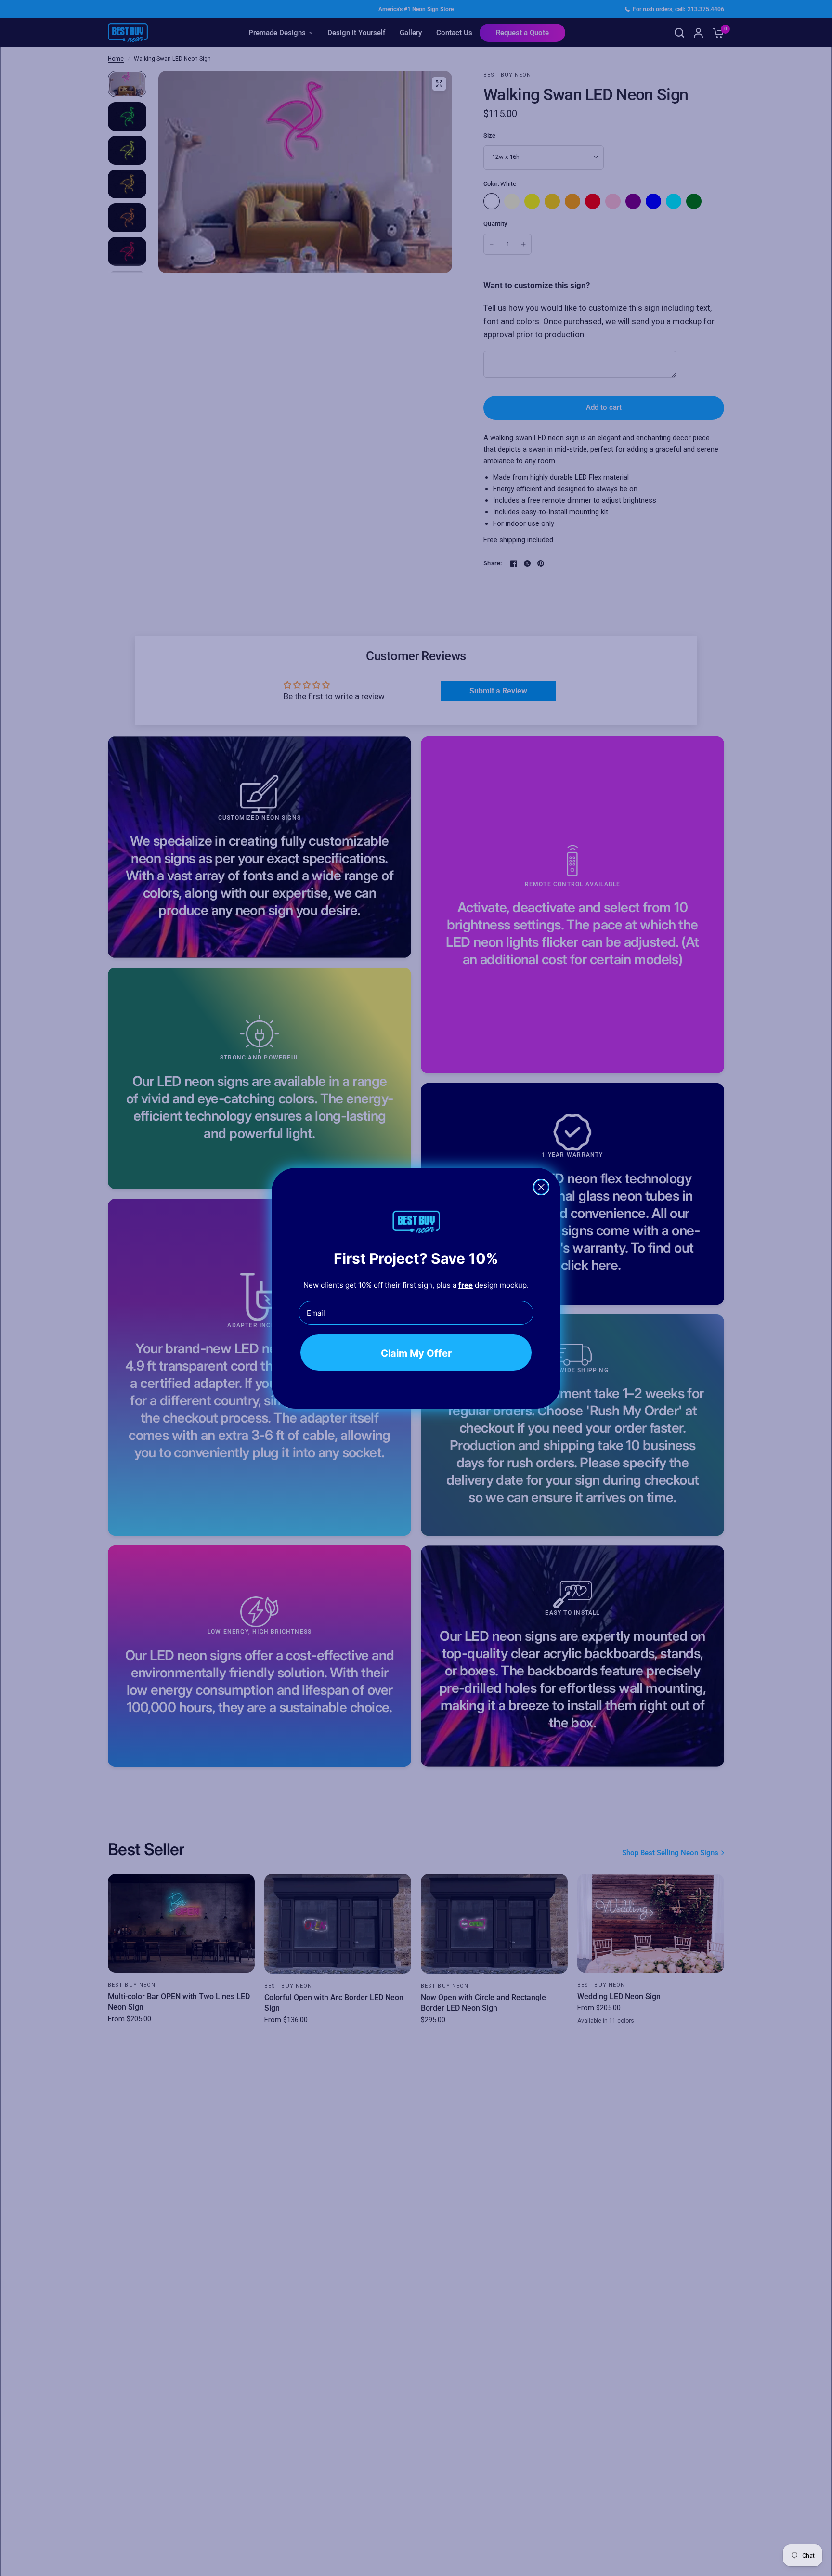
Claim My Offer (416, 1353)
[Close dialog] (541, 1187)
